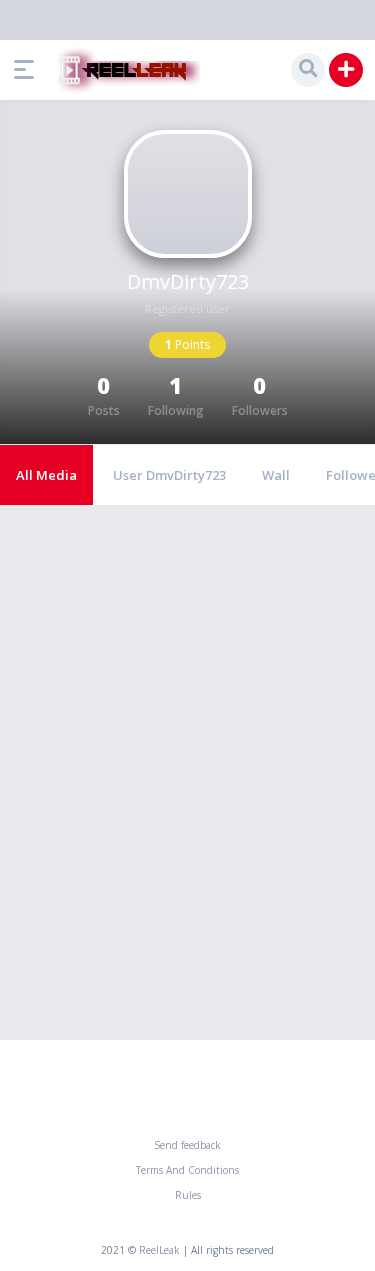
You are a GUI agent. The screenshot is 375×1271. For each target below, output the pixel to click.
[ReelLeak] (125, 70)
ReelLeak (159, 1250)
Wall (276, 475)
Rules (188, 1195)
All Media (46, 475)
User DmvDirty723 (169, 475)
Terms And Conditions (187, 1170)
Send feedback (187, 1145)
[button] (29, 70)
